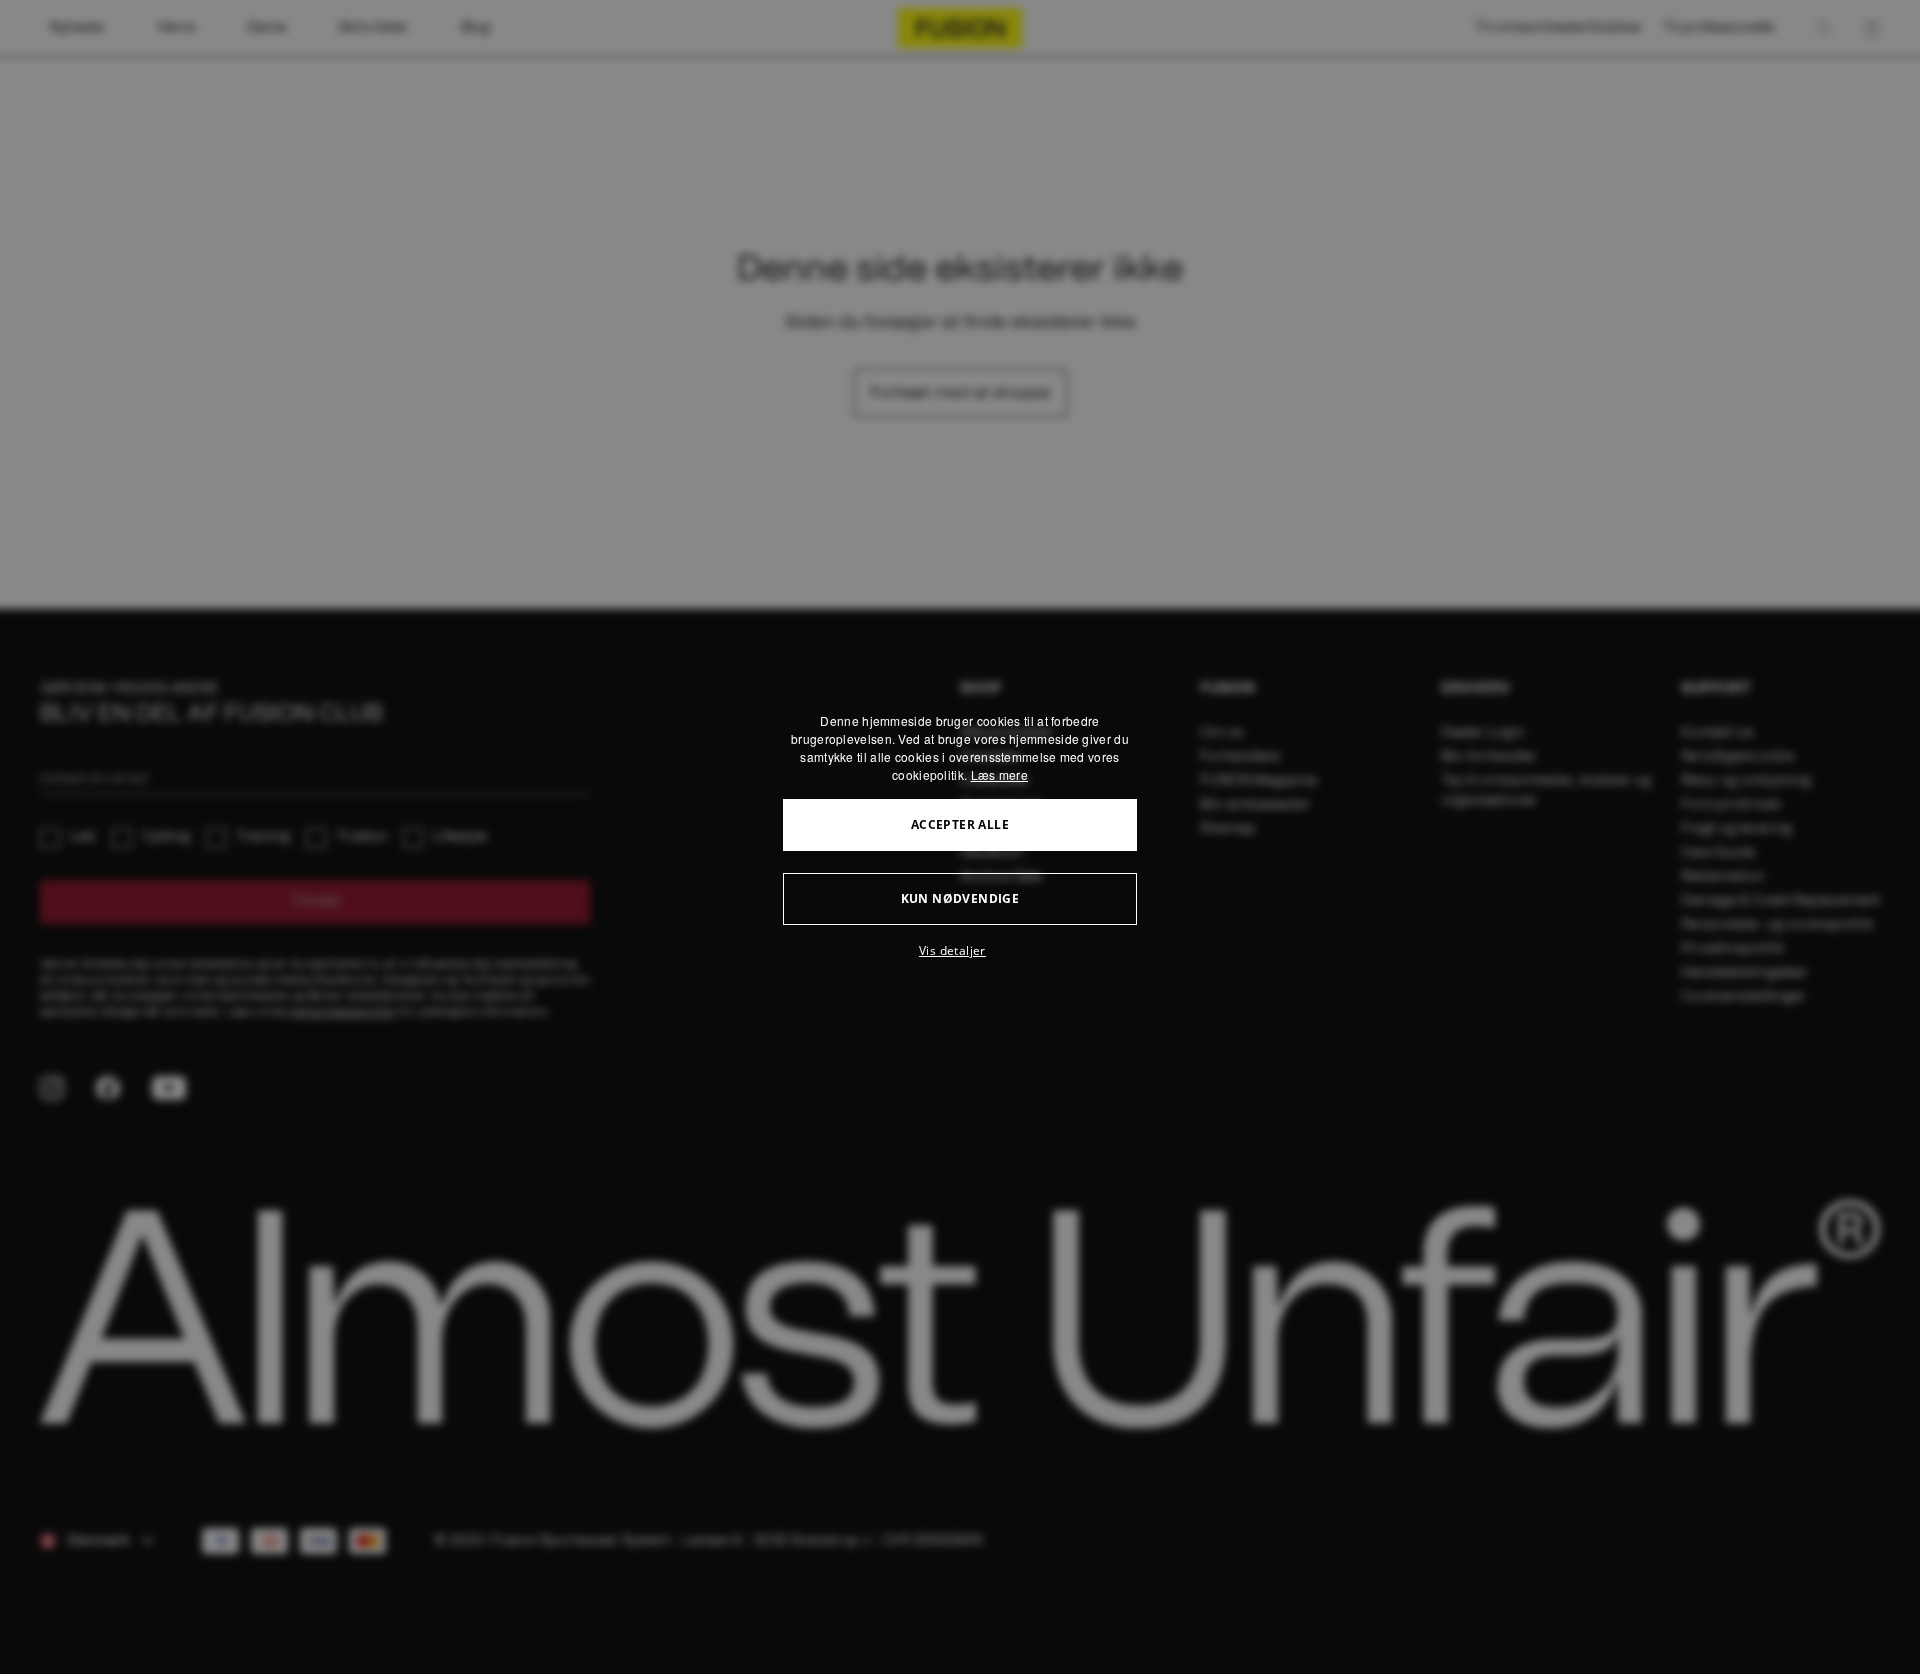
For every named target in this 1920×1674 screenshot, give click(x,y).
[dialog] (960, 837)
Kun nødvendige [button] (960, 898)
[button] (960, 951)
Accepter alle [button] (960, 824)
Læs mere (999, 774)
